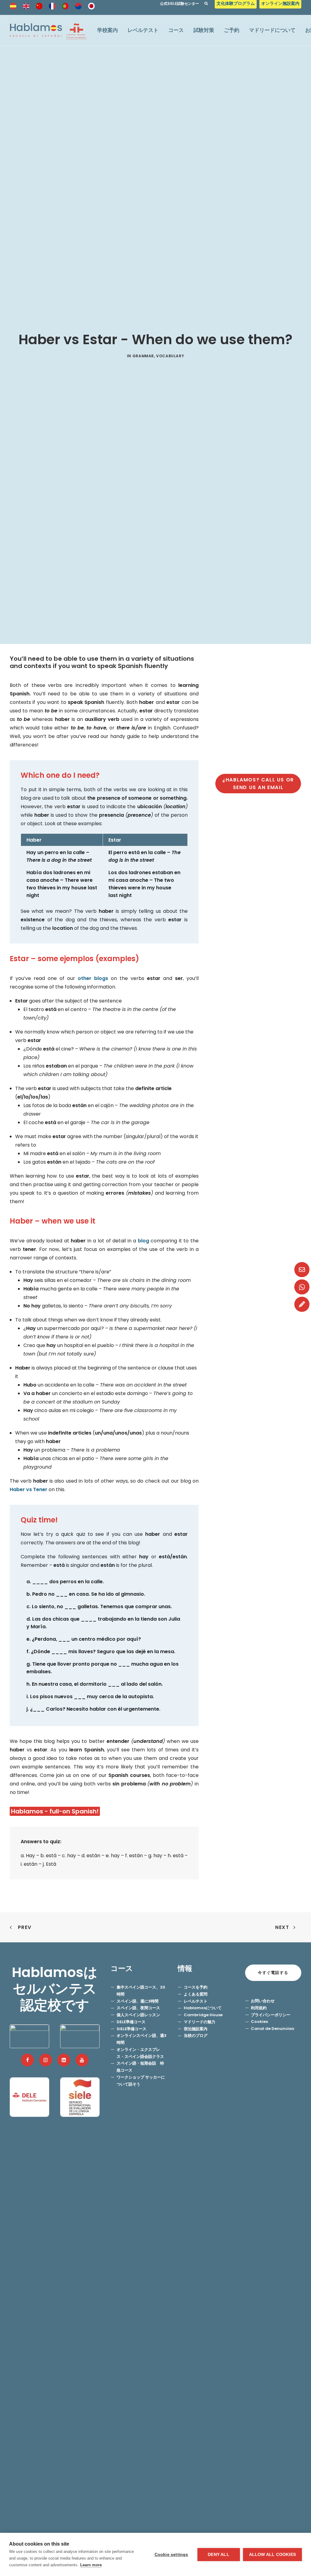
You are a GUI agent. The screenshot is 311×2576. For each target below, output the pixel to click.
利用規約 (259, 2008)
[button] (27, 2060)
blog (144, 1241)
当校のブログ (196, 2036)
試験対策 (204, 30)
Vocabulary (170, 356)
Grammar (143, 356)
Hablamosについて (203, 2008)
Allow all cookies (272, 2555)
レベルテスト (143, 30)
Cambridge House (205, 2015)
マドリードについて (272, 30)
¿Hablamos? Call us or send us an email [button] (259, 784)
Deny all (219, 2555)
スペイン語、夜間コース (138, 2008)
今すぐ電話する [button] (273, 1973)
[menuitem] (236, 5)
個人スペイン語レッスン (138, 2015)
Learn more (91, 2565)
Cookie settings (171, 2555)
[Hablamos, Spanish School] (48, 30)
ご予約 (232, 30)
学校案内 (108, 30)
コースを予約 (196, 1987)
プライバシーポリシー (271, 2015)
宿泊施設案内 (196, 2029)
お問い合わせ (263, 2001)
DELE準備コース (131, 2022)
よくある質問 (196, 1994)
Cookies (259, 2022)
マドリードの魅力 (200, 2022)
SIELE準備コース (132, 2029)
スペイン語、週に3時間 (138, 2001)
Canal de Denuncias (272, 2029)
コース (176, 30)
